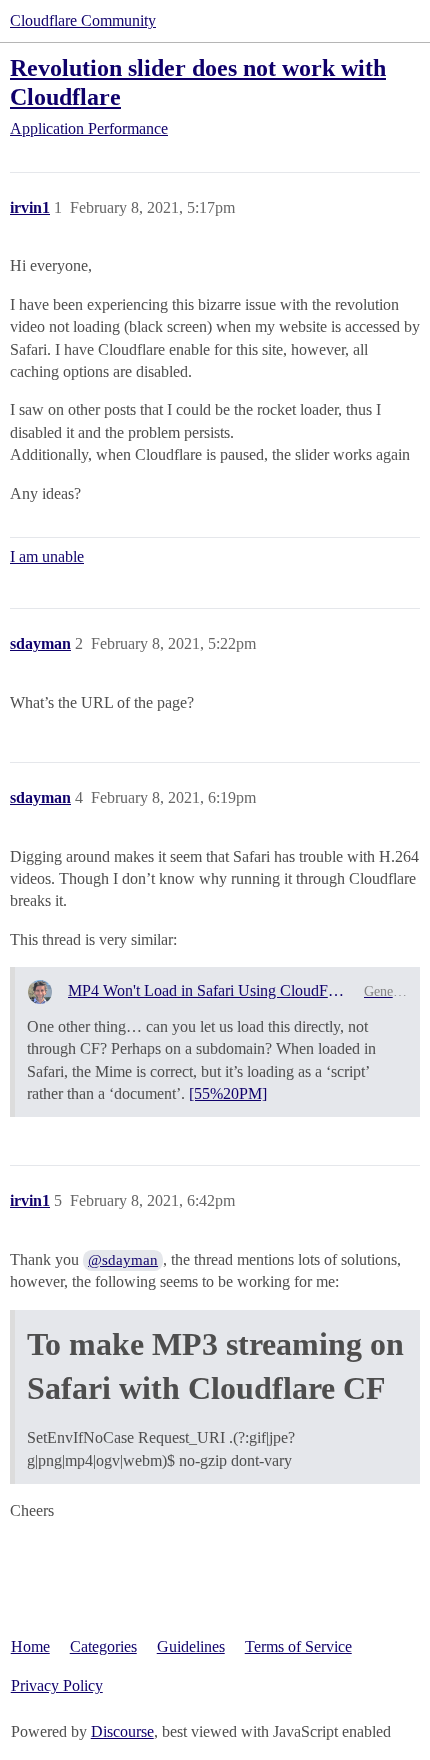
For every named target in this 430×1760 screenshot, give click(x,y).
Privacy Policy (57, 1685)
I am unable (47, 556)
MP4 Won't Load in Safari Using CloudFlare (208, 990)
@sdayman (123, 1260)
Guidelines (191, 1646)
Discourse (122, 1731)
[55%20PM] (228, 1093)
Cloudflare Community (83, 20)
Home (30, 1646)
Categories (103, 1646)
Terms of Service (298, 1646)
